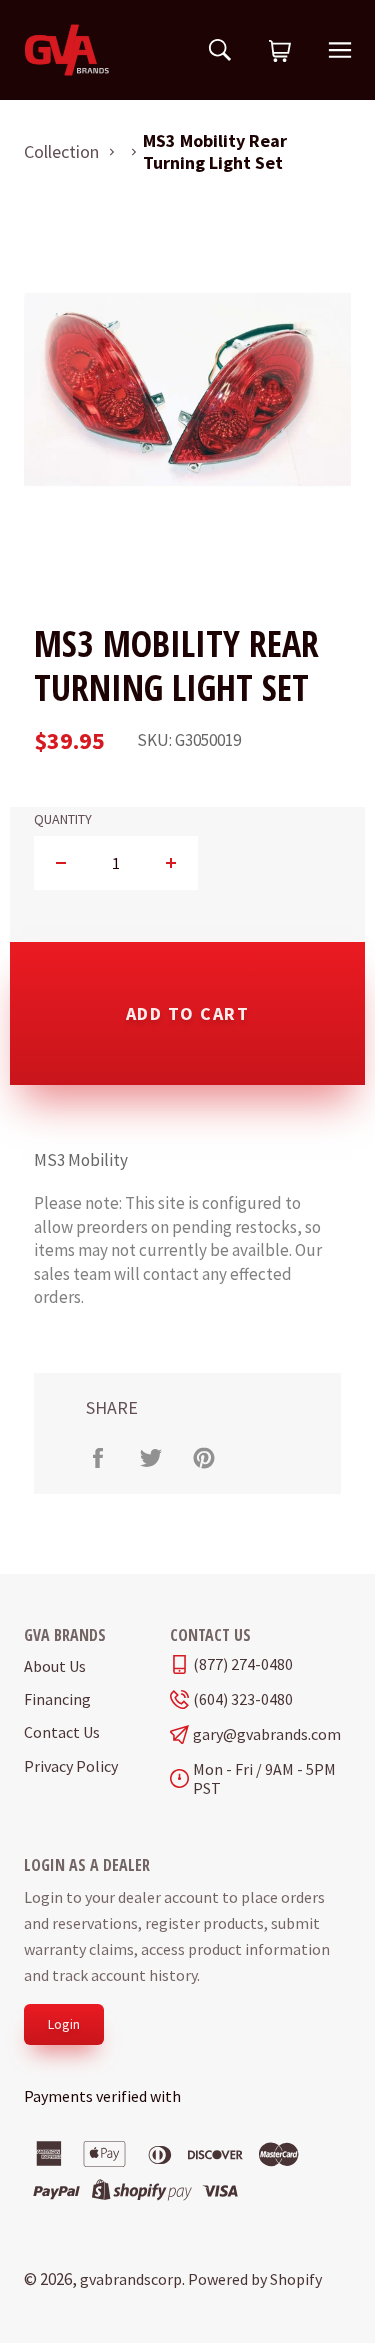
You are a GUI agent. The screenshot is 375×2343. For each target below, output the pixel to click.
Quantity (63, 819)
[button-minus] (61, 863)
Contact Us (62, 1732)
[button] (280, 52)
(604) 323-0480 (243, 1699)
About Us (55, 1666)
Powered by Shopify (255, 2279)
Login (64, 2024)
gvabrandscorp (131, 2279)
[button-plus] (170, 863)
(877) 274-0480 (243, 1664)
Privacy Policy (71, 1766)
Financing (57, 1699)
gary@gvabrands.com (267, 1734)
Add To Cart (188, 1013)
